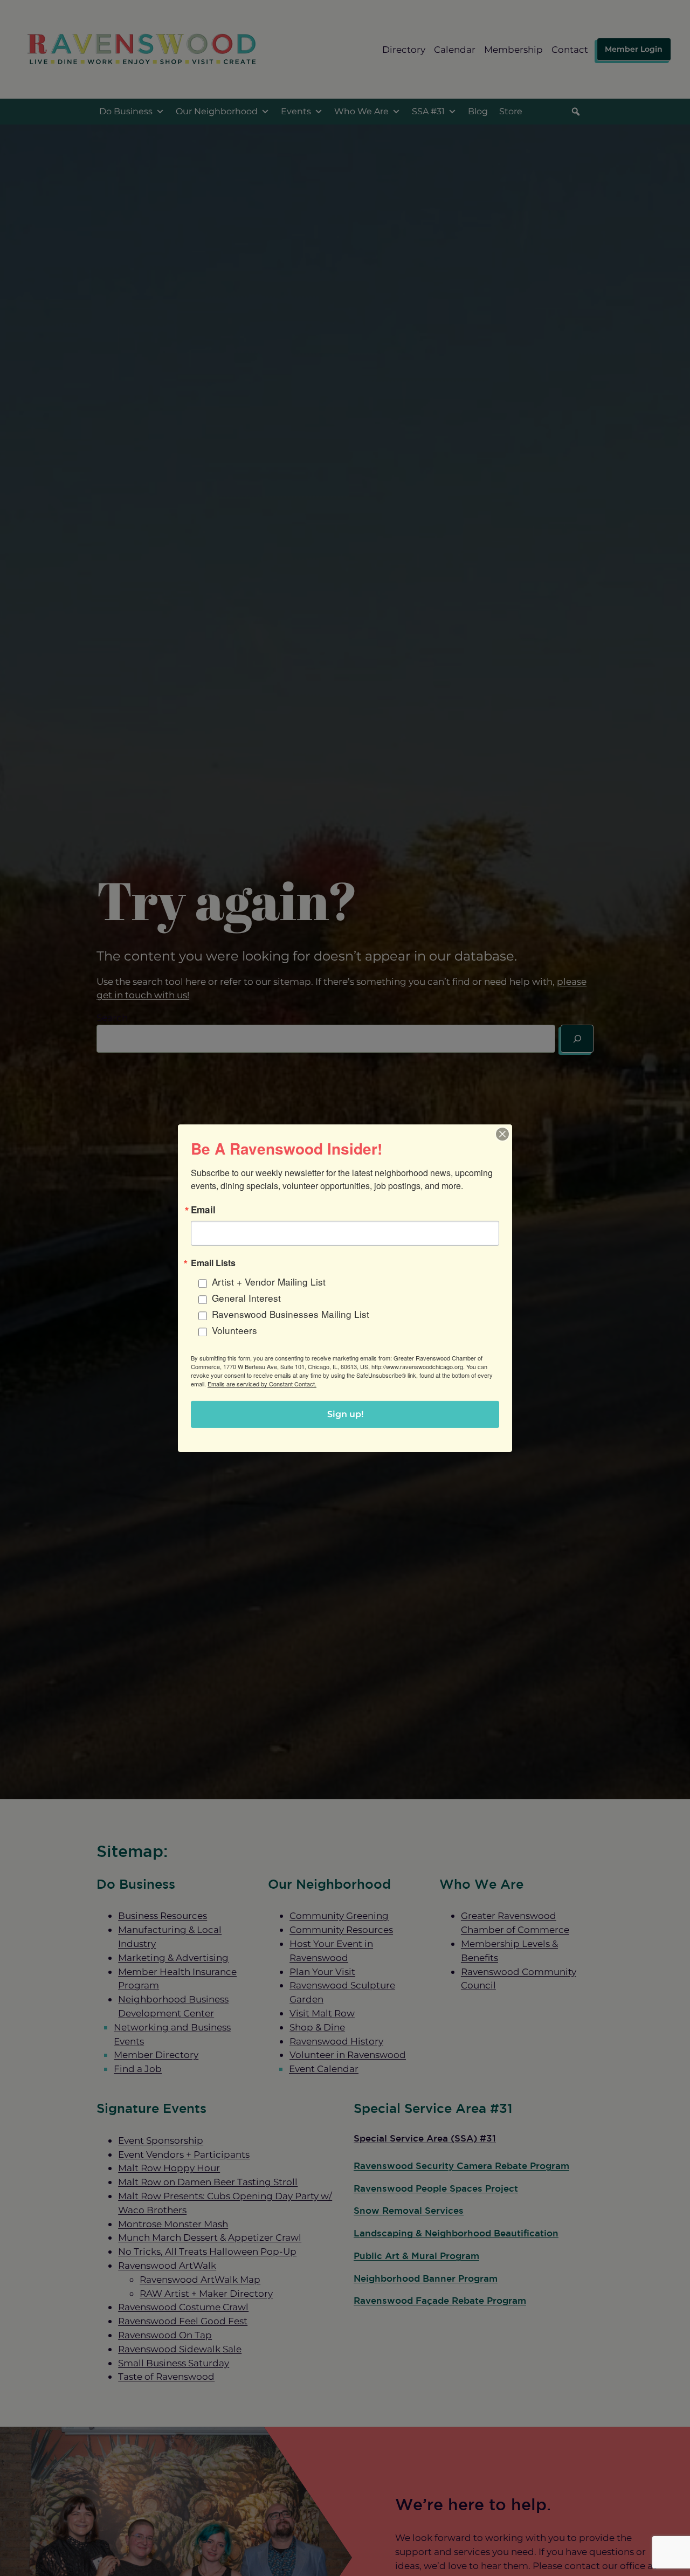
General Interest (246, 1297)
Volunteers (234, 1330)
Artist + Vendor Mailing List (269, 1281)
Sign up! (345, 1414)
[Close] (502, 1134)
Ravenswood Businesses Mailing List (291, 1314)
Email (203, 1209)
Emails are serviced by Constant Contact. (262, 1384)
